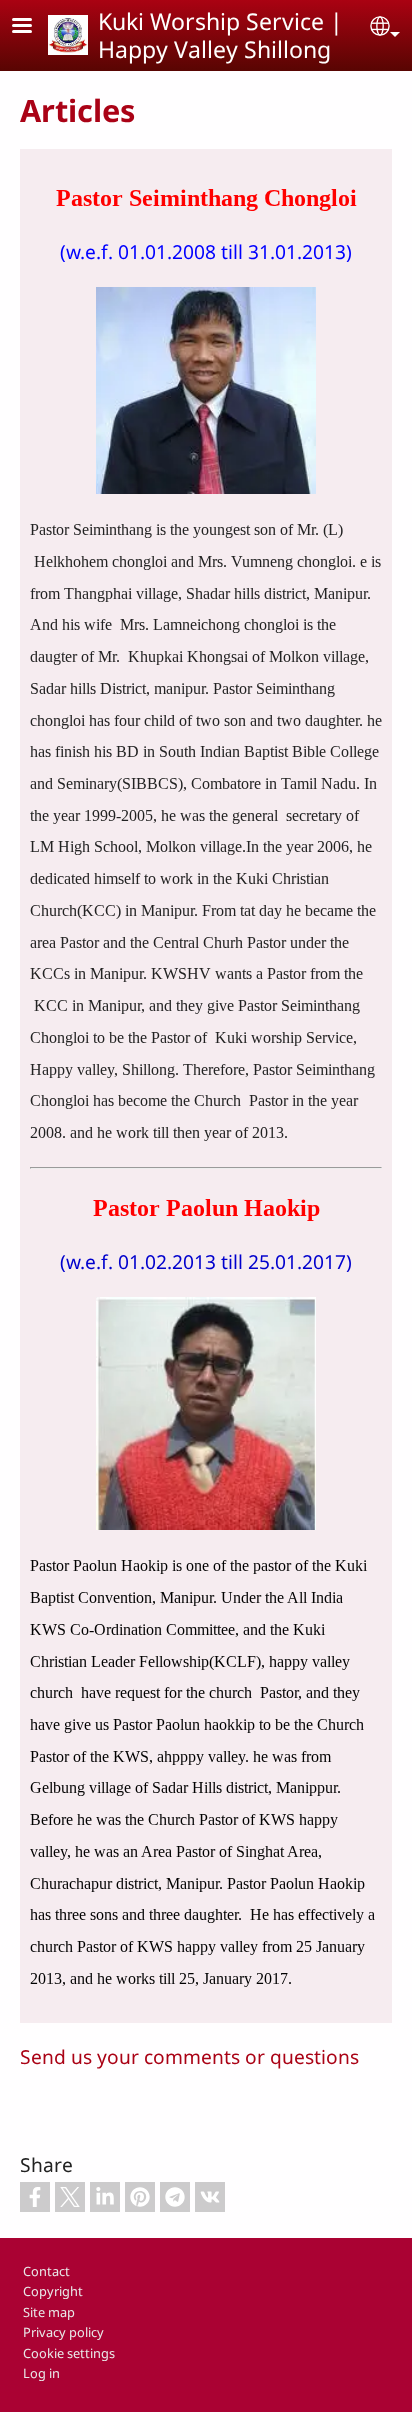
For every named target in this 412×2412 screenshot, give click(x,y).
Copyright (53, 2291)
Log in (41, 2373)
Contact (46, 2271)
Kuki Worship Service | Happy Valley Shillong (220, 35)
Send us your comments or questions (189, 2056)
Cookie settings (69, 2353)
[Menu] (34, 27)
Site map (49, 2312)
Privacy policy (63, 2332)
